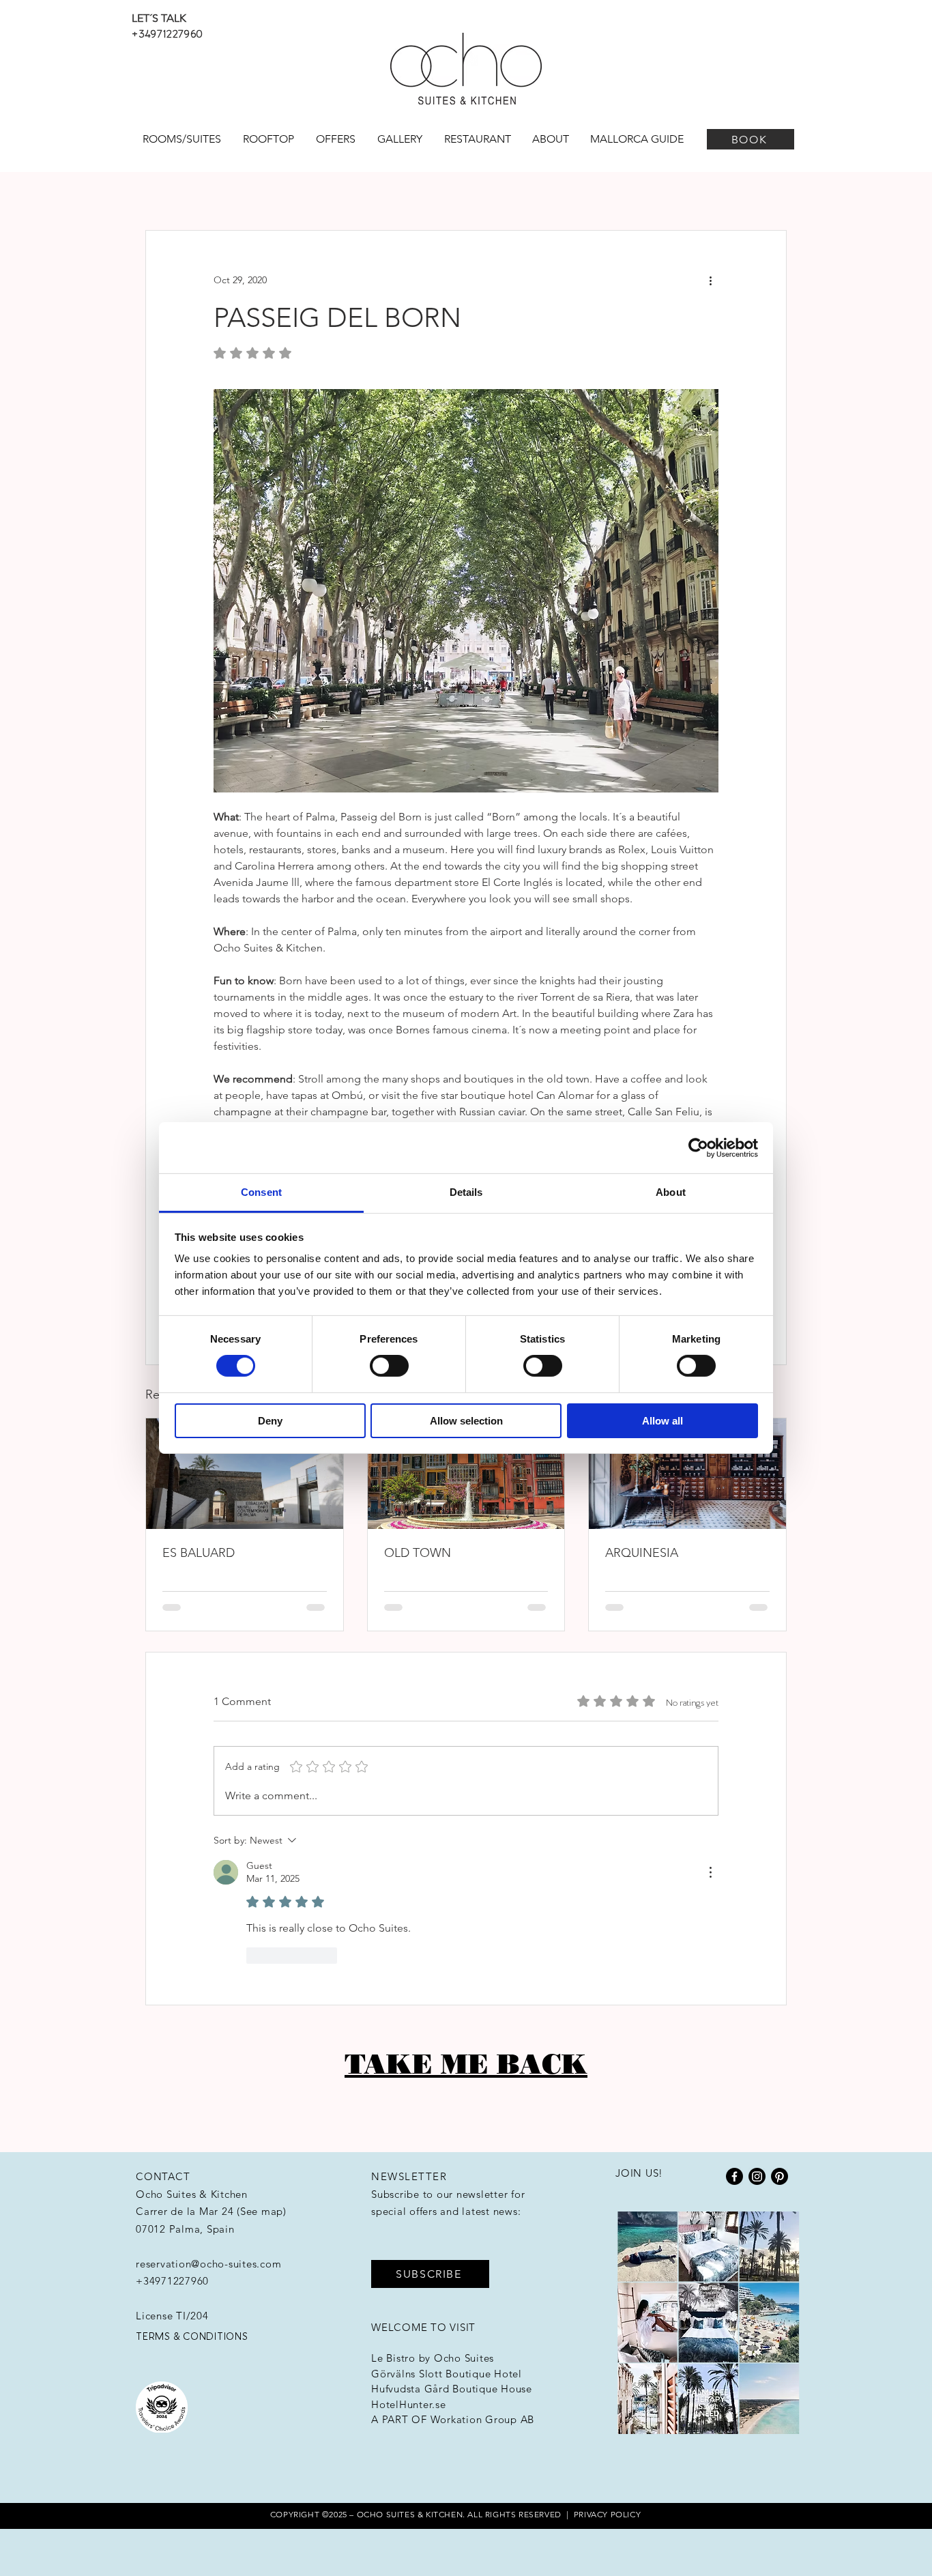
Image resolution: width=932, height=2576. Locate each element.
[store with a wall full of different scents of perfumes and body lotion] (687, 1474)
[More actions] (710, 280)
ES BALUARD (199, 1553)
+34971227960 (167, 33)
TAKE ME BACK (466, 2064)
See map (262, 2211)
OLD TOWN (418, 1553)
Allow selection (466, 1421)
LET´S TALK (159, 18)
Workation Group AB (483, 2419)
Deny (270, 1421)
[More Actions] (710, 1872)
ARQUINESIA (642, 1553)
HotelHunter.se (409, 2404)
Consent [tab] (261, 1192)
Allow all (662, 1421)
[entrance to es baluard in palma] (245, 1474)
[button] (430, 2274)
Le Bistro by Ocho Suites (433, 2358)
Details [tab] (466, 1192)
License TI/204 (172, 2316)
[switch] (389, 1366)
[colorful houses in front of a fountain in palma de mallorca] (466, 1474)
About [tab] (671, 1192)
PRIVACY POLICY (607, 2514)
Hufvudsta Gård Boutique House (452, 2389)
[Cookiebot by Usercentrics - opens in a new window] (698, 1147)
